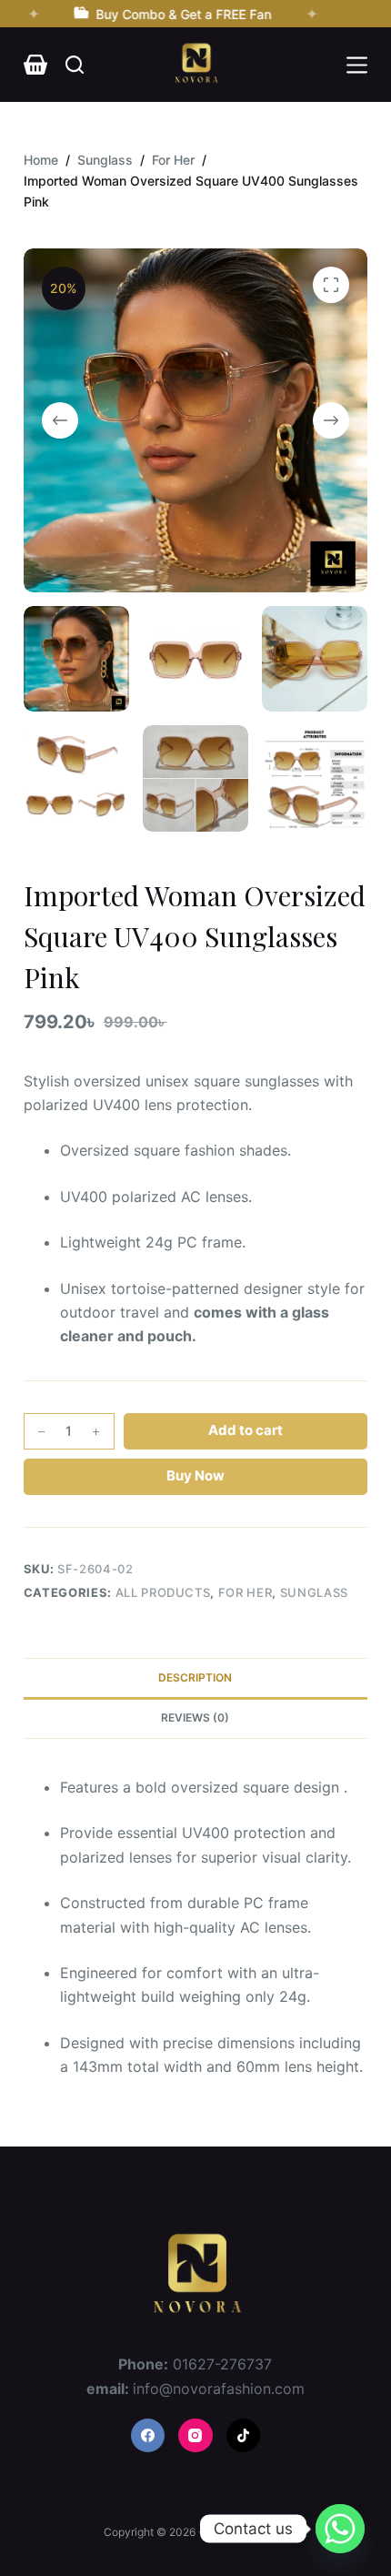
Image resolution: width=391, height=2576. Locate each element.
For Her (246, 1592)
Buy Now (195, 1475)
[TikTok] (244, 2436)
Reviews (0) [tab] (195, 1717)
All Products (163, 1592)
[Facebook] (148, 2436)
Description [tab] (195, 1677)
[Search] (75, 65)
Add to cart (246, 1430)
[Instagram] (195, 2436)
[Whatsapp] (340, 2529)
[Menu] (357, 65)
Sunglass (314, 1592)
